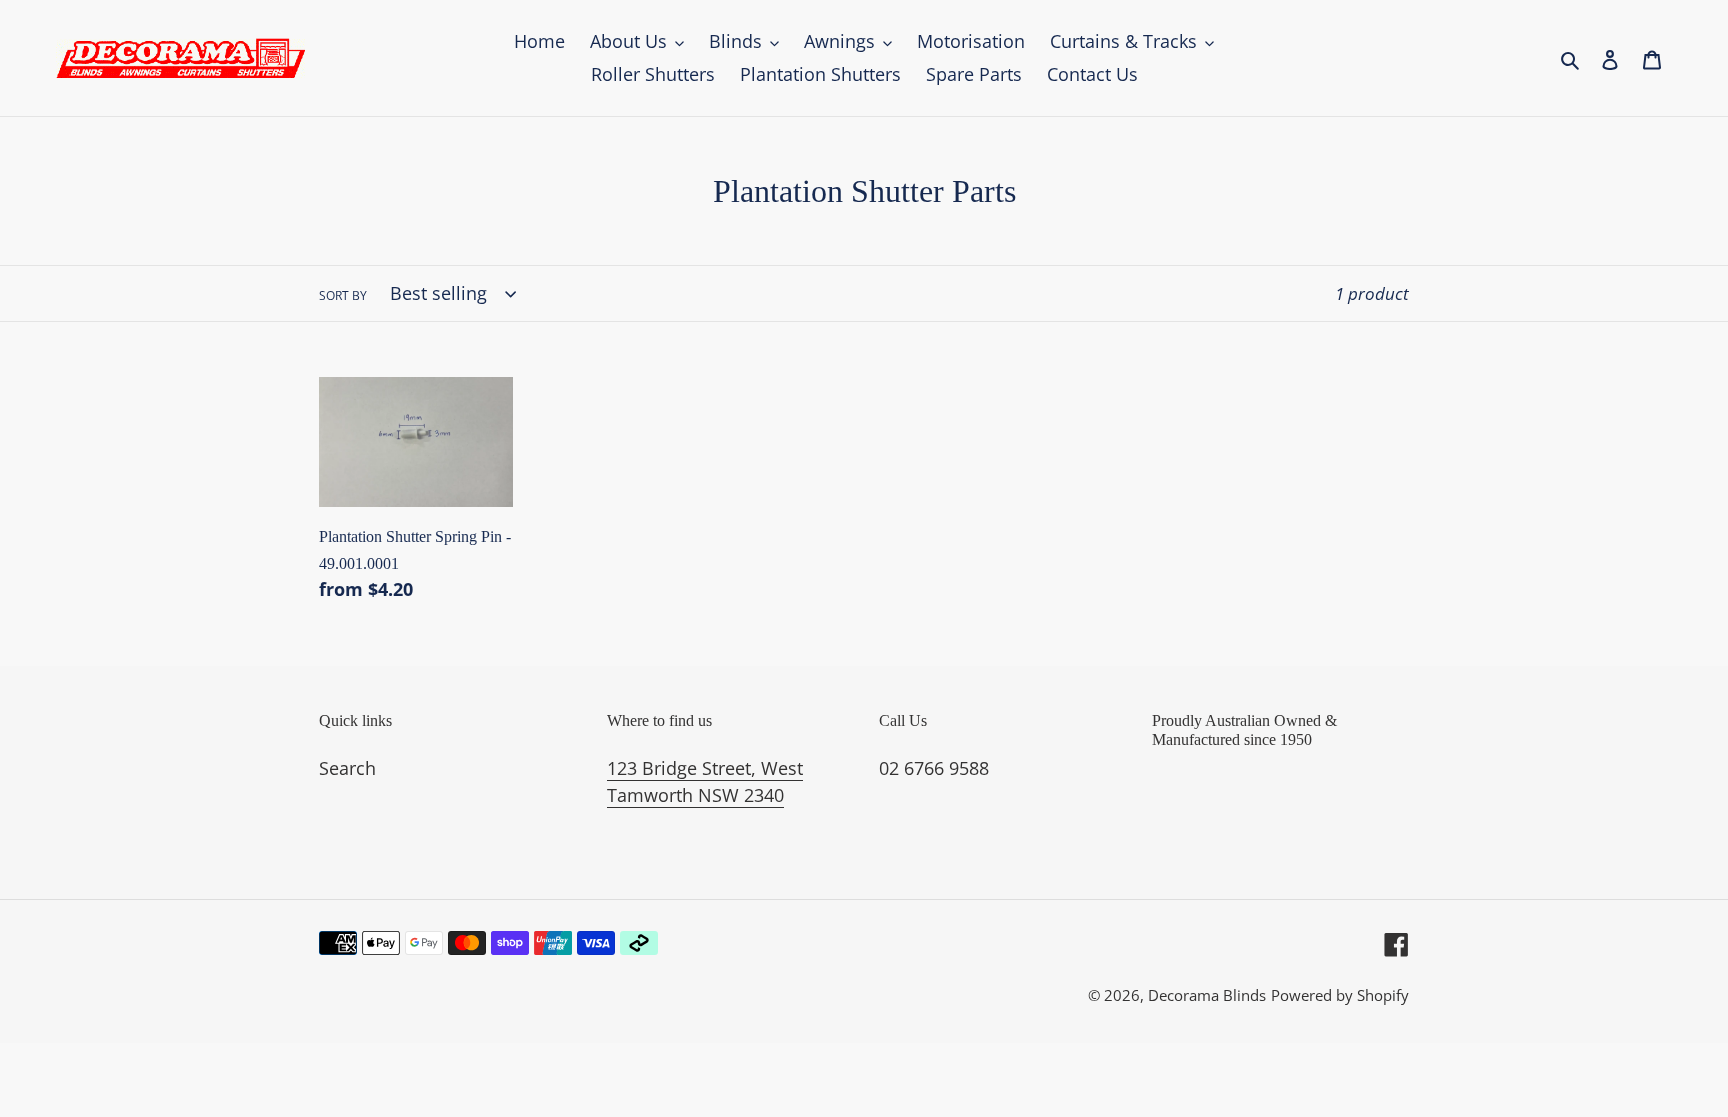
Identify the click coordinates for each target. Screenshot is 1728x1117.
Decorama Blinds (1207, 995)
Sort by (343, 295)
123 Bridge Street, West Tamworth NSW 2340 (705, 781)
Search (347, 768)
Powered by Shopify (1340, 995)
